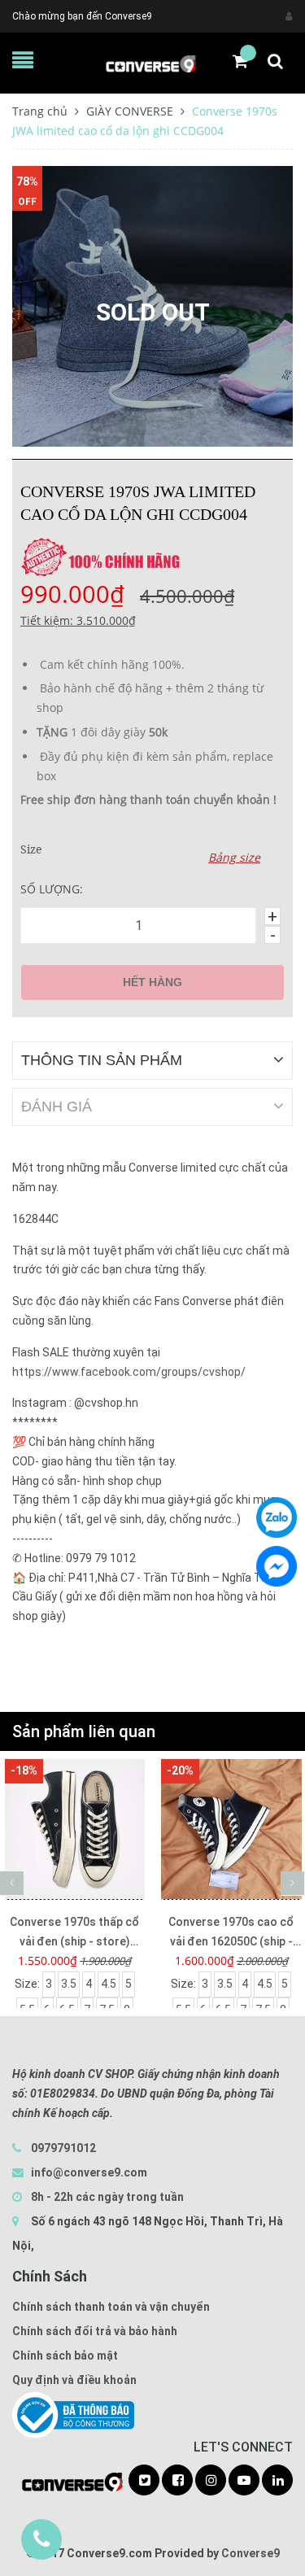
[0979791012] (41, 2539)
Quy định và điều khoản (74, 2380)
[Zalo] (277, 1517)
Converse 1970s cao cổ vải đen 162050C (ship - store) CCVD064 (231, 1933)
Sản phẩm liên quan (84, 1731)
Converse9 (251, 2553)
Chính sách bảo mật (65, 2356)
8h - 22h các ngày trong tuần (106, 2197)
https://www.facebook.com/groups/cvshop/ (129, 1372)
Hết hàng (152, 982)
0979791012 (63, 2148)
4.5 (109, 1984)
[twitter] (144, 2481)
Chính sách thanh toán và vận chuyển (111, 2307)
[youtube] (244, 2481)
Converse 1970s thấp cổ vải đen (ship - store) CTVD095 (74, 1933)
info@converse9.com (89, 2172)
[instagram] (211, 2481)
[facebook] (177, 2481)
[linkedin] (277, 2481)
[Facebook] (277, 1566)
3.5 (69, 1984)
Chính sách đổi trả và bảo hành (95, 2331)
